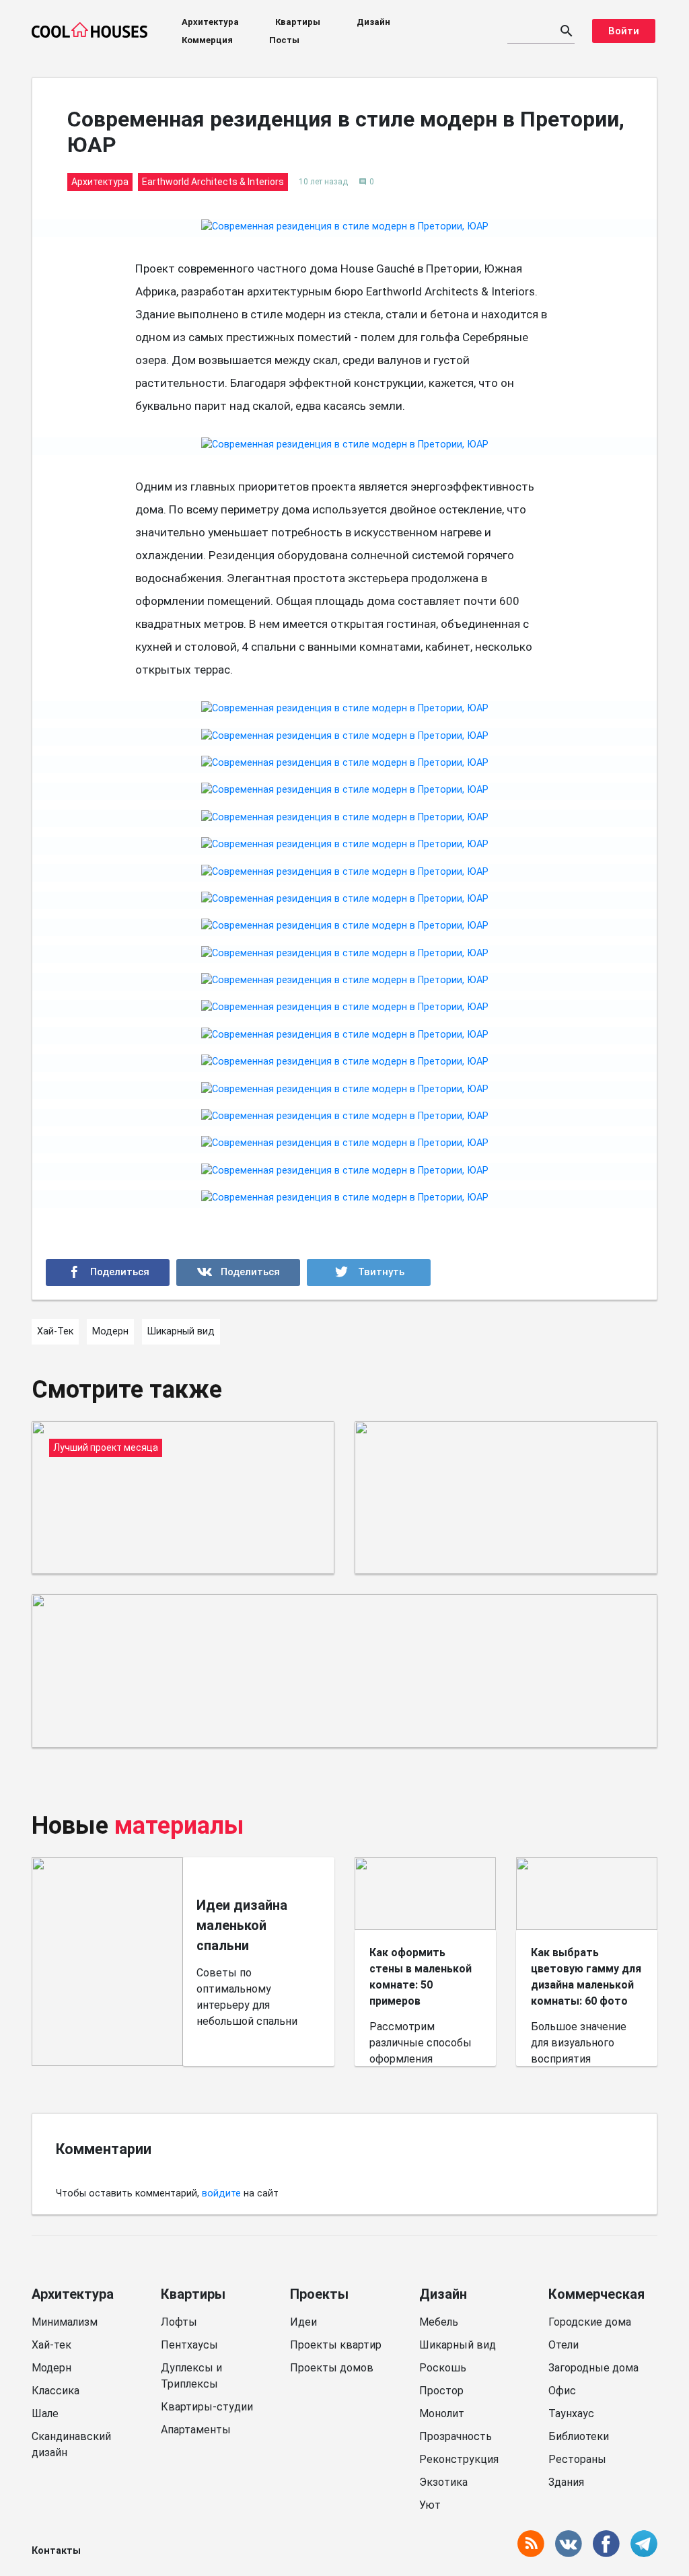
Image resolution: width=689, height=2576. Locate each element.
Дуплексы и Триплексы (191, 2376)
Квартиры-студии (207, 2407)
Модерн (51, 2368)
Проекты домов (332, 2368)
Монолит (442, 2413)
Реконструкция (459, 2459)
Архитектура (210, 22)
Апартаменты (196, 2430)
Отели (564, 2345)
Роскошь (443, 2368)
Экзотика (443, 2482)
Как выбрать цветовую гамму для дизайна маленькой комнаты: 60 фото (586, 1977)
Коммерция (207, 40)
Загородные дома (593, 2368)
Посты (284, 40)
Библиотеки (579, 2436)
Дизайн (373, 22)
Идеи (303, 2322)
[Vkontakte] (238, 1273)
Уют (430, 2505)
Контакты (56, 2551)
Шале (45, 2413)
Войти (624, 31)
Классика (56, 2391)
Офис (562, 2391)
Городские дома (590, 2322)
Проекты (319, 2294)
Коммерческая (596, 2294)
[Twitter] (369, 1273)
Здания (566, 2482)
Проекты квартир (336, 2345)
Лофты (179, 2322)
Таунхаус (571, 2413)
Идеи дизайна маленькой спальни (242, 1925)
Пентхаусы (189, 2345)
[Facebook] (108, 1273)
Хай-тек (51, 2345)
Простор (441, 2391)
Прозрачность (456, 2436)
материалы (179, 1826)
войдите (221, 2193)
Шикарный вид (458, 2345)
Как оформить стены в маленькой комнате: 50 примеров (421, 1977)
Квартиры (298, 22)
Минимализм (65, 2322)
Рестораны (577, 2459)
